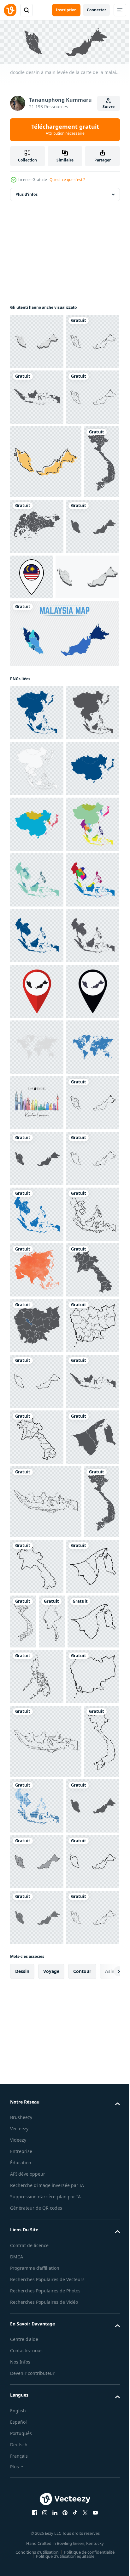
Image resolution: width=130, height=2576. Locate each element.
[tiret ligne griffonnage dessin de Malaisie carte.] (37, 2233)
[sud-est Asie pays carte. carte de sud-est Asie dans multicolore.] (37, 1231)
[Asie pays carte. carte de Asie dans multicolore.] (37, 1175)
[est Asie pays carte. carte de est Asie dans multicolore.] (37, 1119)
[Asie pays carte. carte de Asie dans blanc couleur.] (37, 1008)
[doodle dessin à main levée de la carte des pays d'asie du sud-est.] (37, 1899)
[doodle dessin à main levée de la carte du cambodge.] (37, 2122)
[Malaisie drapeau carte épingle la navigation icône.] (87, 705)
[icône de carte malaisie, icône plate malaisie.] (46, 572)
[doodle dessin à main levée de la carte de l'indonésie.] (37, 451)
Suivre (109, 107)
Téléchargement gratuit (65, 129)
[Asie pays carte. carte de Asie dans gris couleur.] (37, 952)
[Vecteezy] (10, 10)
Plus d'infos (27, 193)
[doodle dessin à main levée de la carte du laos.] (37, 2066)
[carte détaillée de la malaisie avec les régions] (64, 817)
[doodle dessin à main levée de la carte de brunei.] (37, 2401)
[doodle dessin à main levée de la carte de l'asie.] (37, 2011)
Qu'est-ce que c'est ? (67, 180)
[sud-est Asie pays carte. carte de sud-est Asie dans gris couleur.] (37, 1398)
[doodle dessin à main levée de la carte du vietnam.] (28, 645)
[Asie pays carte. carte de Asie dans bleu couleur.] (37, 896)
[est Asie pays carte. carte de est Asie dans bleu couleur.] (37, 1063)
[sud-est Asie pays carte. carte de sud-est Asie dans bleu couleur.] (37, 1342)
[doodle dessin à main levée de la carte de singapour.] (75, 636)
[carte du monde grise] (37, 1565)
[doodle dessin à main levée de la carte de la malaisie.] (37, 395)
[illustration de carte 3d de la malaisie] (37, 340)
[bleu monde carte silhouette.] (37, 1621)
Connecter (96, 10)
